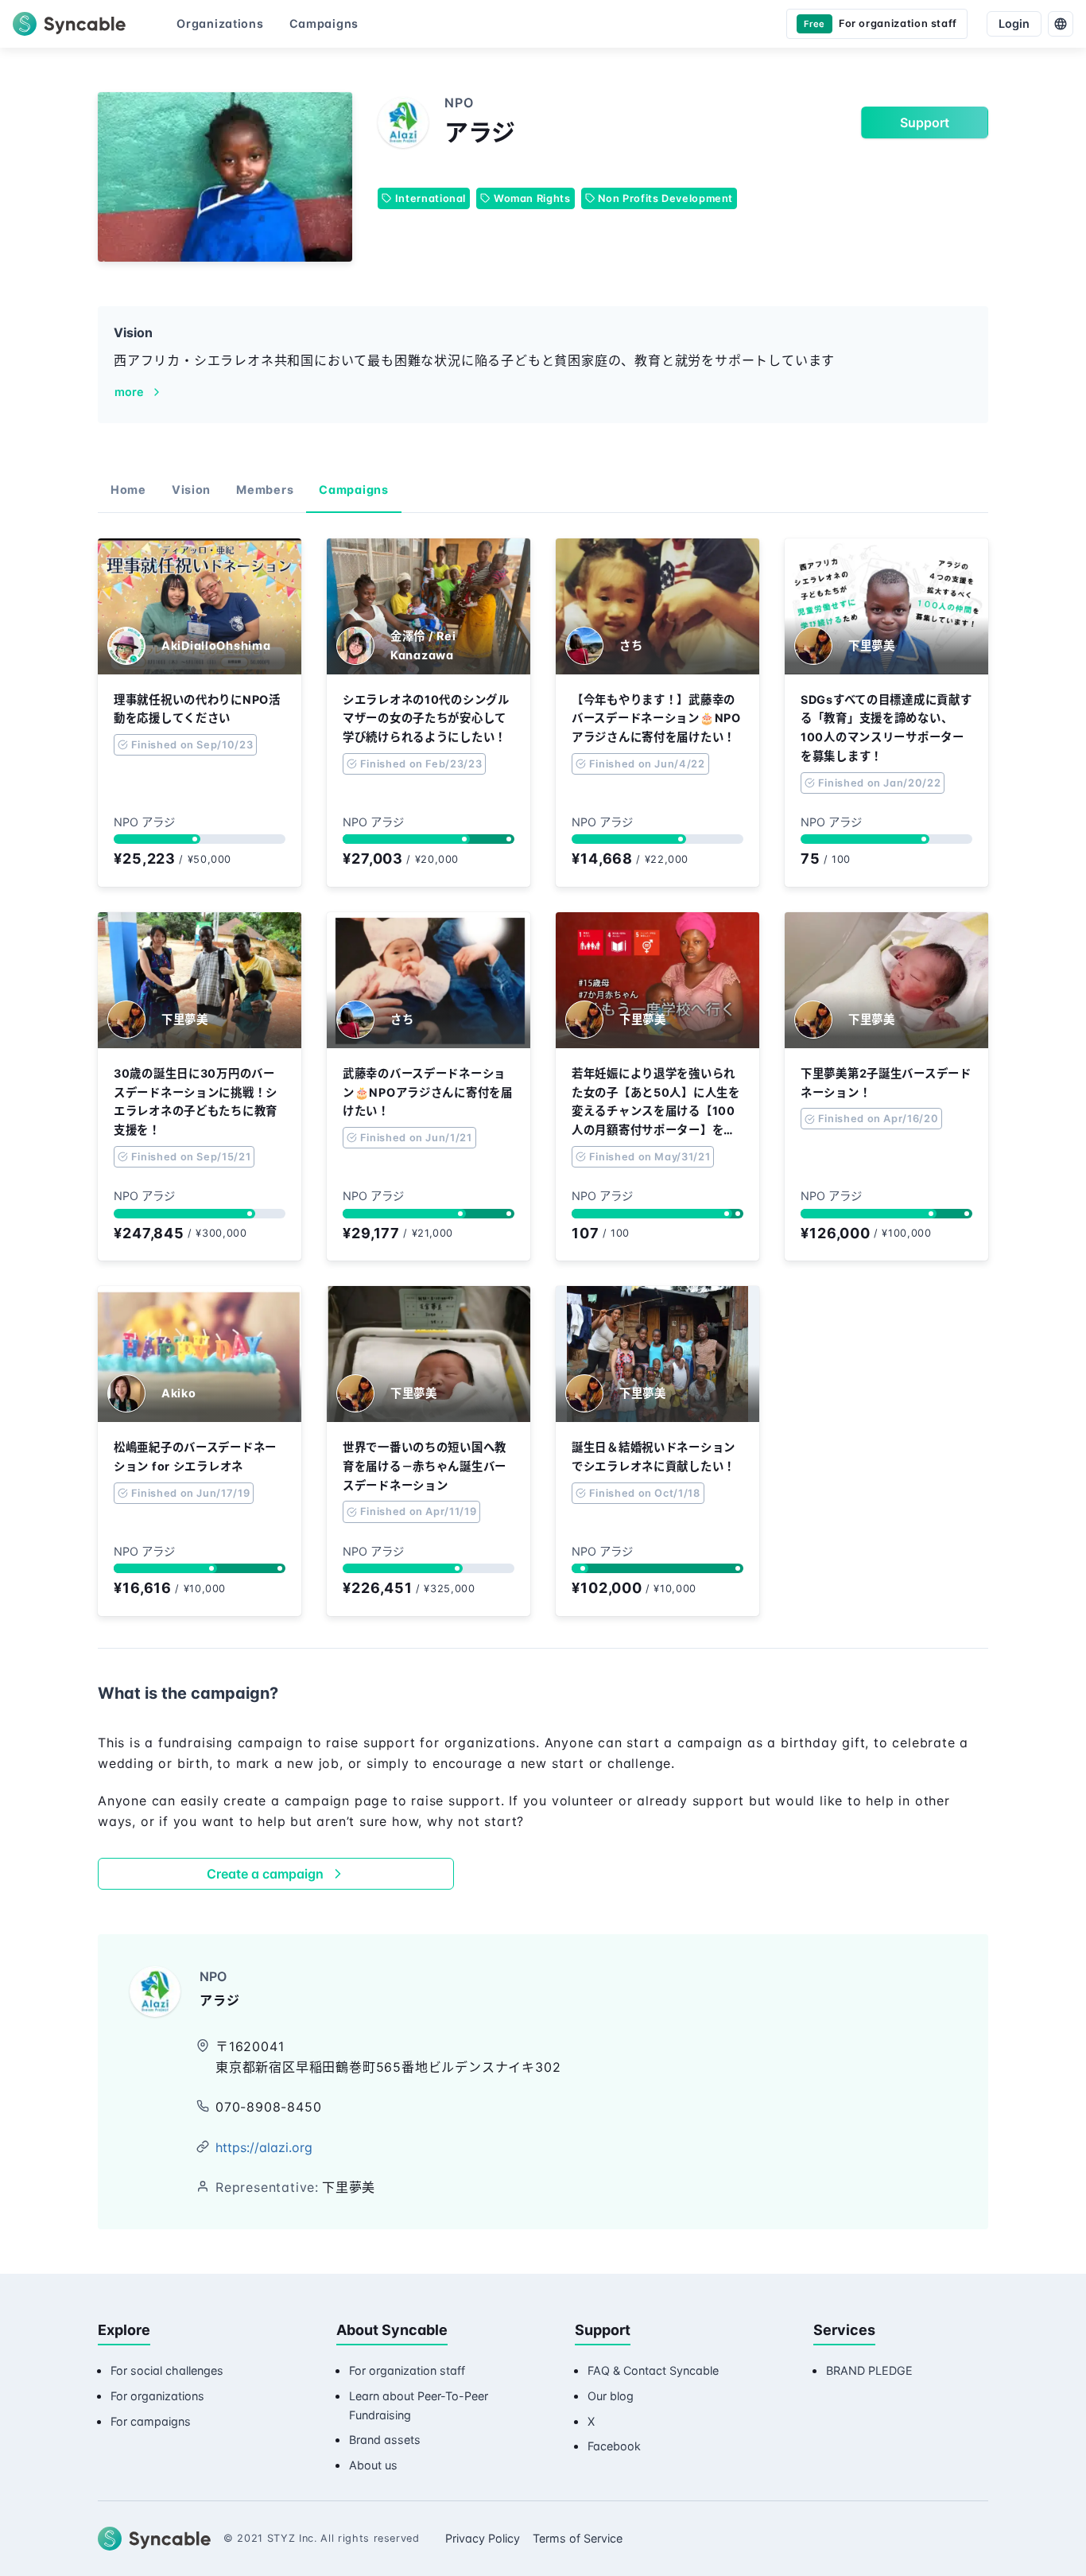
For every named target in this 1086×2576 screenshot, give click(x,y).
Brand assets (385, 2440)
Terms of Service (578, 2538)
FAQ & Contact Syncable (653, 2370)
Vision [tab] (191, 490)
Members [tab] (265, 490)
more (129, 392)
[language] (1061, 24)
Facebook (614, 2446)
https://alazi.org (264, 2147)
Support (925, 122)
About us (373, 2465)
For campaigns (151, 2421)
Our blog (611, 2396)
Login (1014, 23)
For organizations (157, 2396)
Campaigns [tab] (353, 490)
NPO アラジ (144, 822)
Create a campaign (265, 1874)
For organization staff (407, 2370)
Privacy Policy (483, 2538)
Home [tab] (128, 490)
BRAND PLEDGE (869, 2370)
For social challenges (167, 2370)
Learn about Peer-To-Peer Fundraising (419, 2405)
